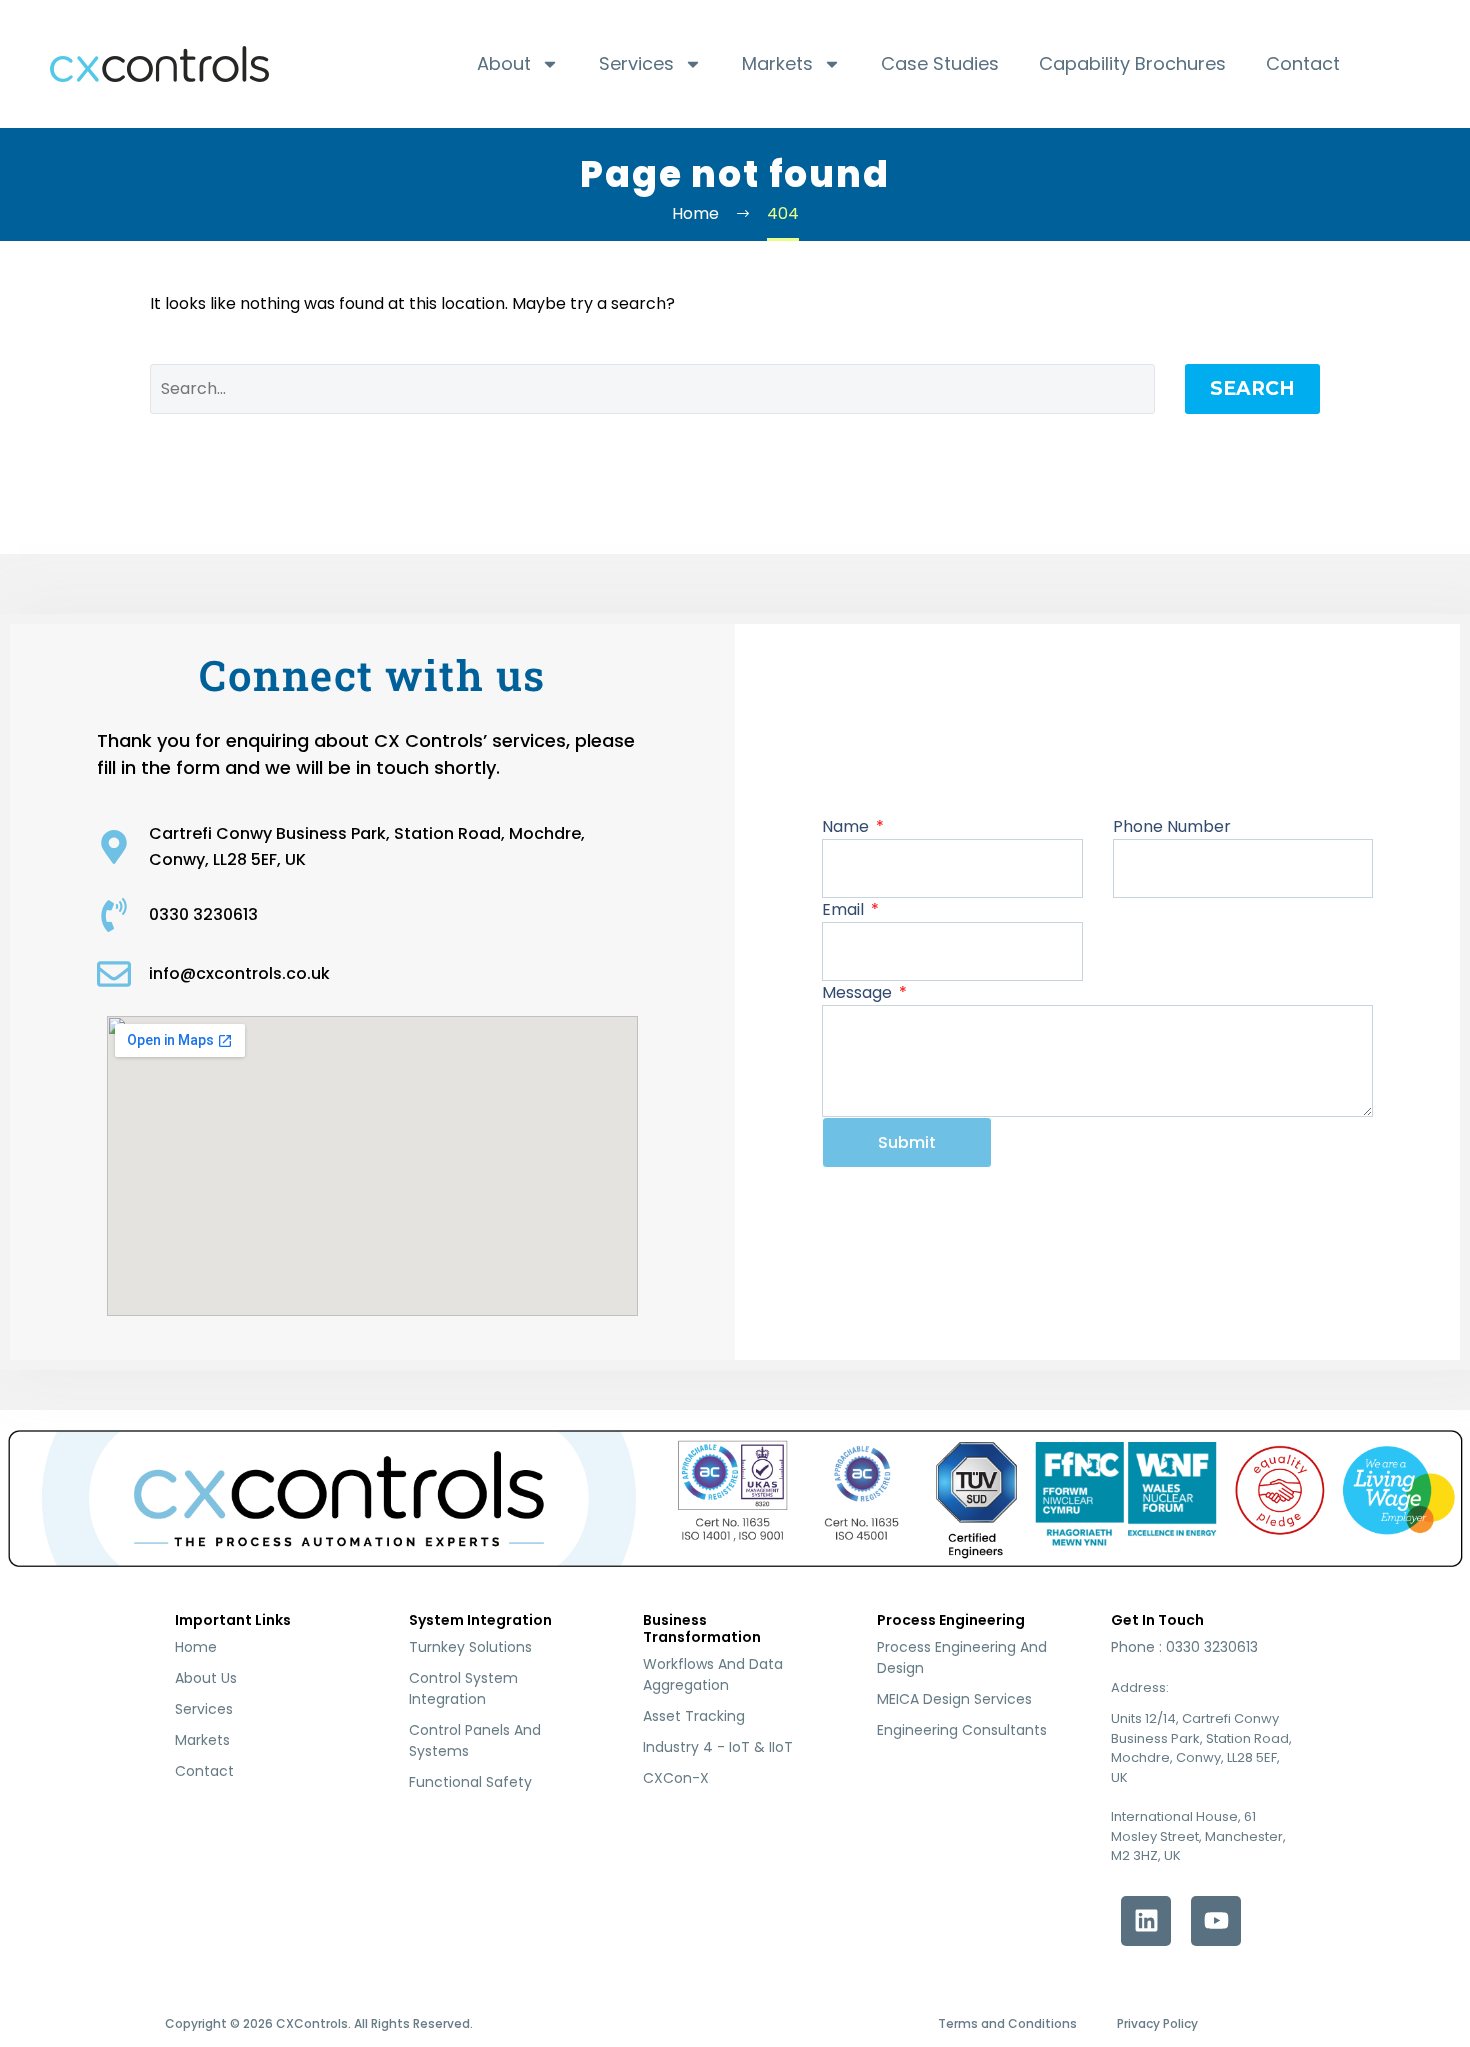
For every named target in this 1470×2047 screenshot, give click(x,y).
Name (847, 826)
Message (859, 992)
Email (845, 909)
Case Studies (940, 63)
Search (1252, 388)
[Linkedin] (1146, 1921)
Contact (1303, 63)
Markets (777, 63)
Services (636, 63)
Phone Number (1172, 826)
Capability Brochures (1132, 63)
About (504, 63)
